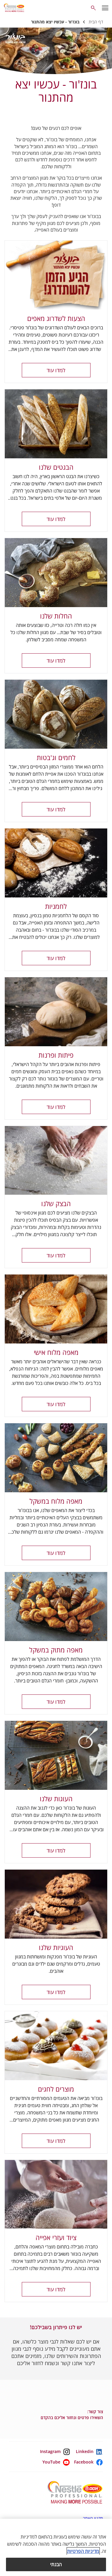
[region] (56, 2547)
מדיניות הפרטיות (83, 2551)
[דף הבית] (16, 8)
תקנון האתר (93, 2518)
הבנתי (56, 2564)
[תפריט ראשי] (105, 8)
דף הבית (96, 22)
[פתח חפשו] (93, 8)
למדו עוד (56, 370)
